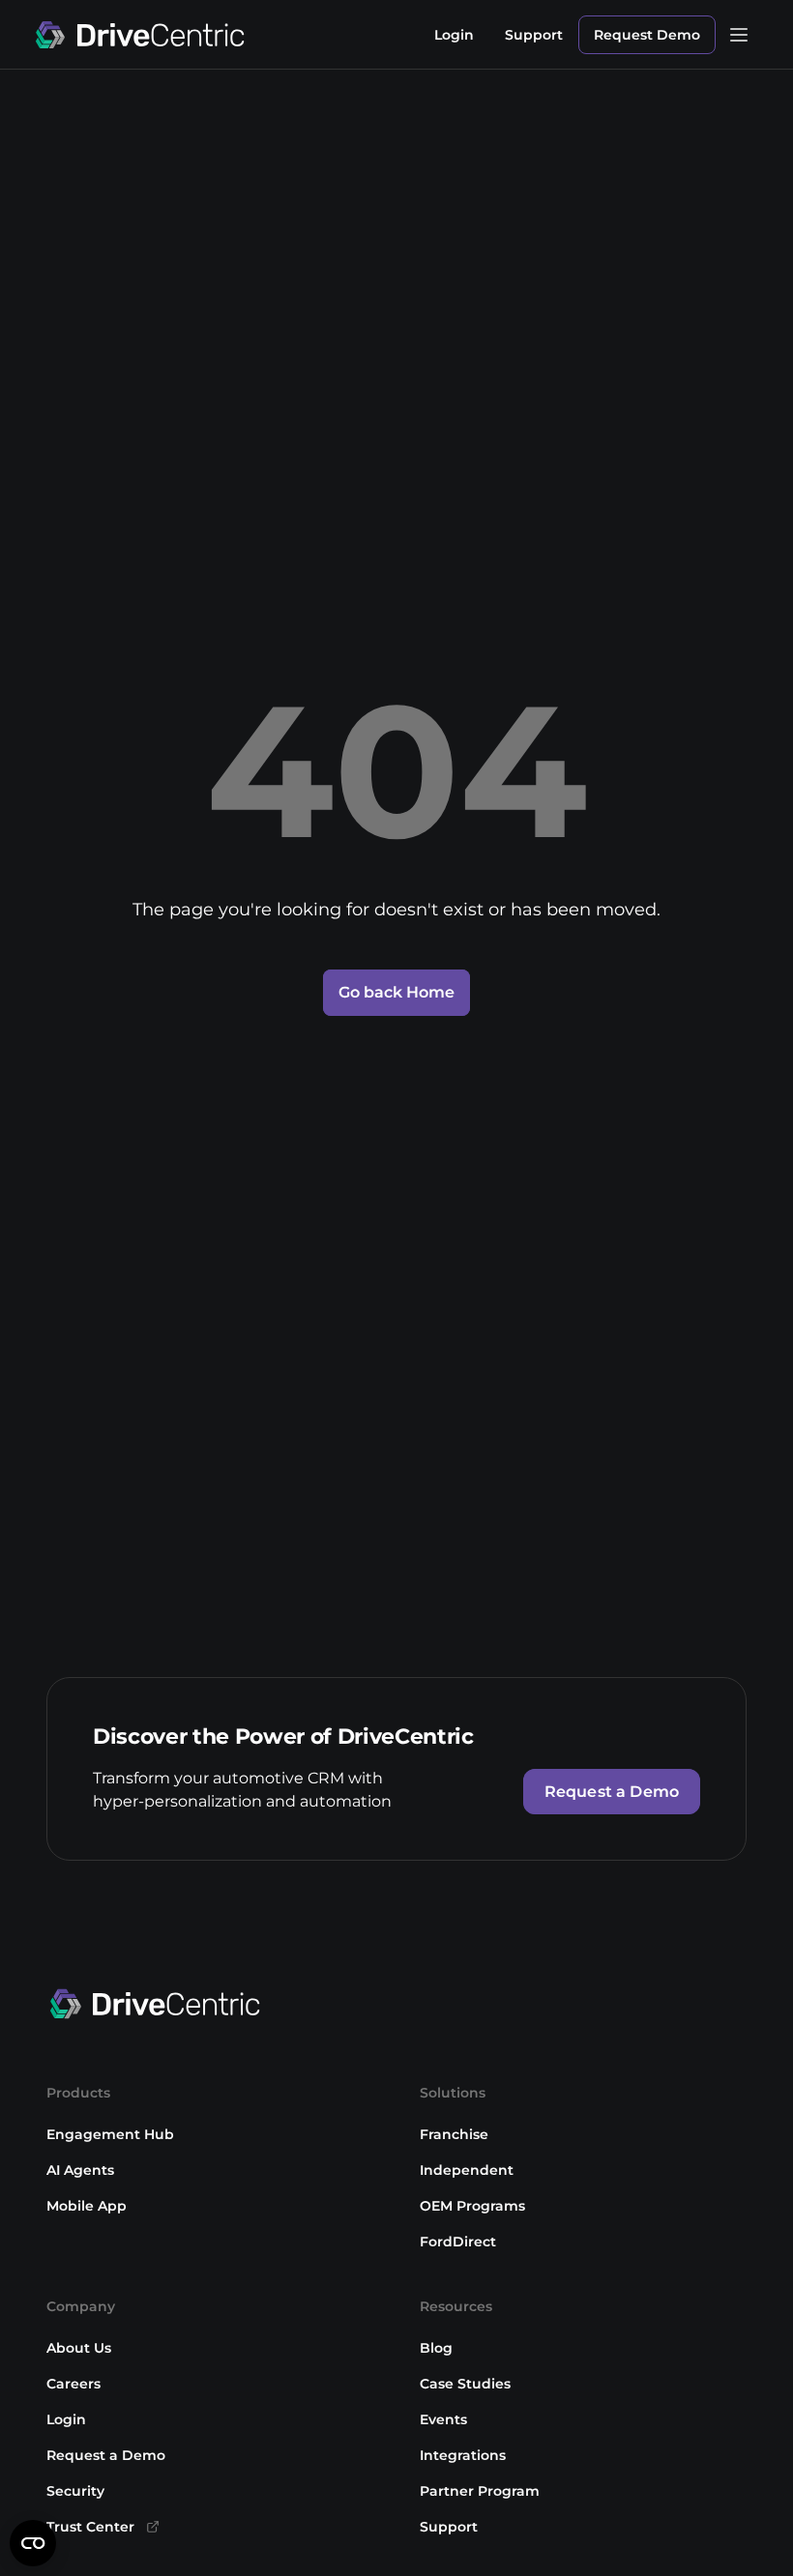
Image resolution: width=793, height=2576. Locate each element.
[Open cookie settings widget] (33, 2543)
